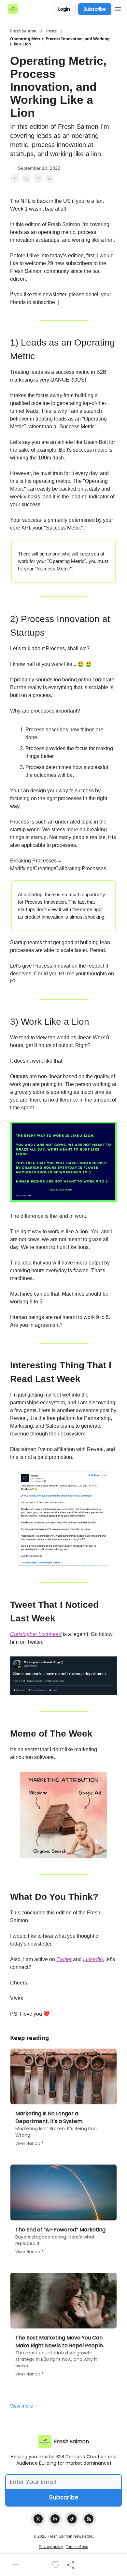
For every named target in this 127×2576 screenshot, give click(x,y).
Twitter (64, 1959)
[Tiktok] (72, 2519)
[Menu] (118, 8)
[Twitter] (38, 2519)
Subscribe (95, 9)
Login (64, 9)
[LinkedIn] (55, 2519)
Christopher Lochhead (36, 1634)
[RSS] (89, 2519)
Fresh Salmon (23, 31)
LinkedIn (93, 1959)
